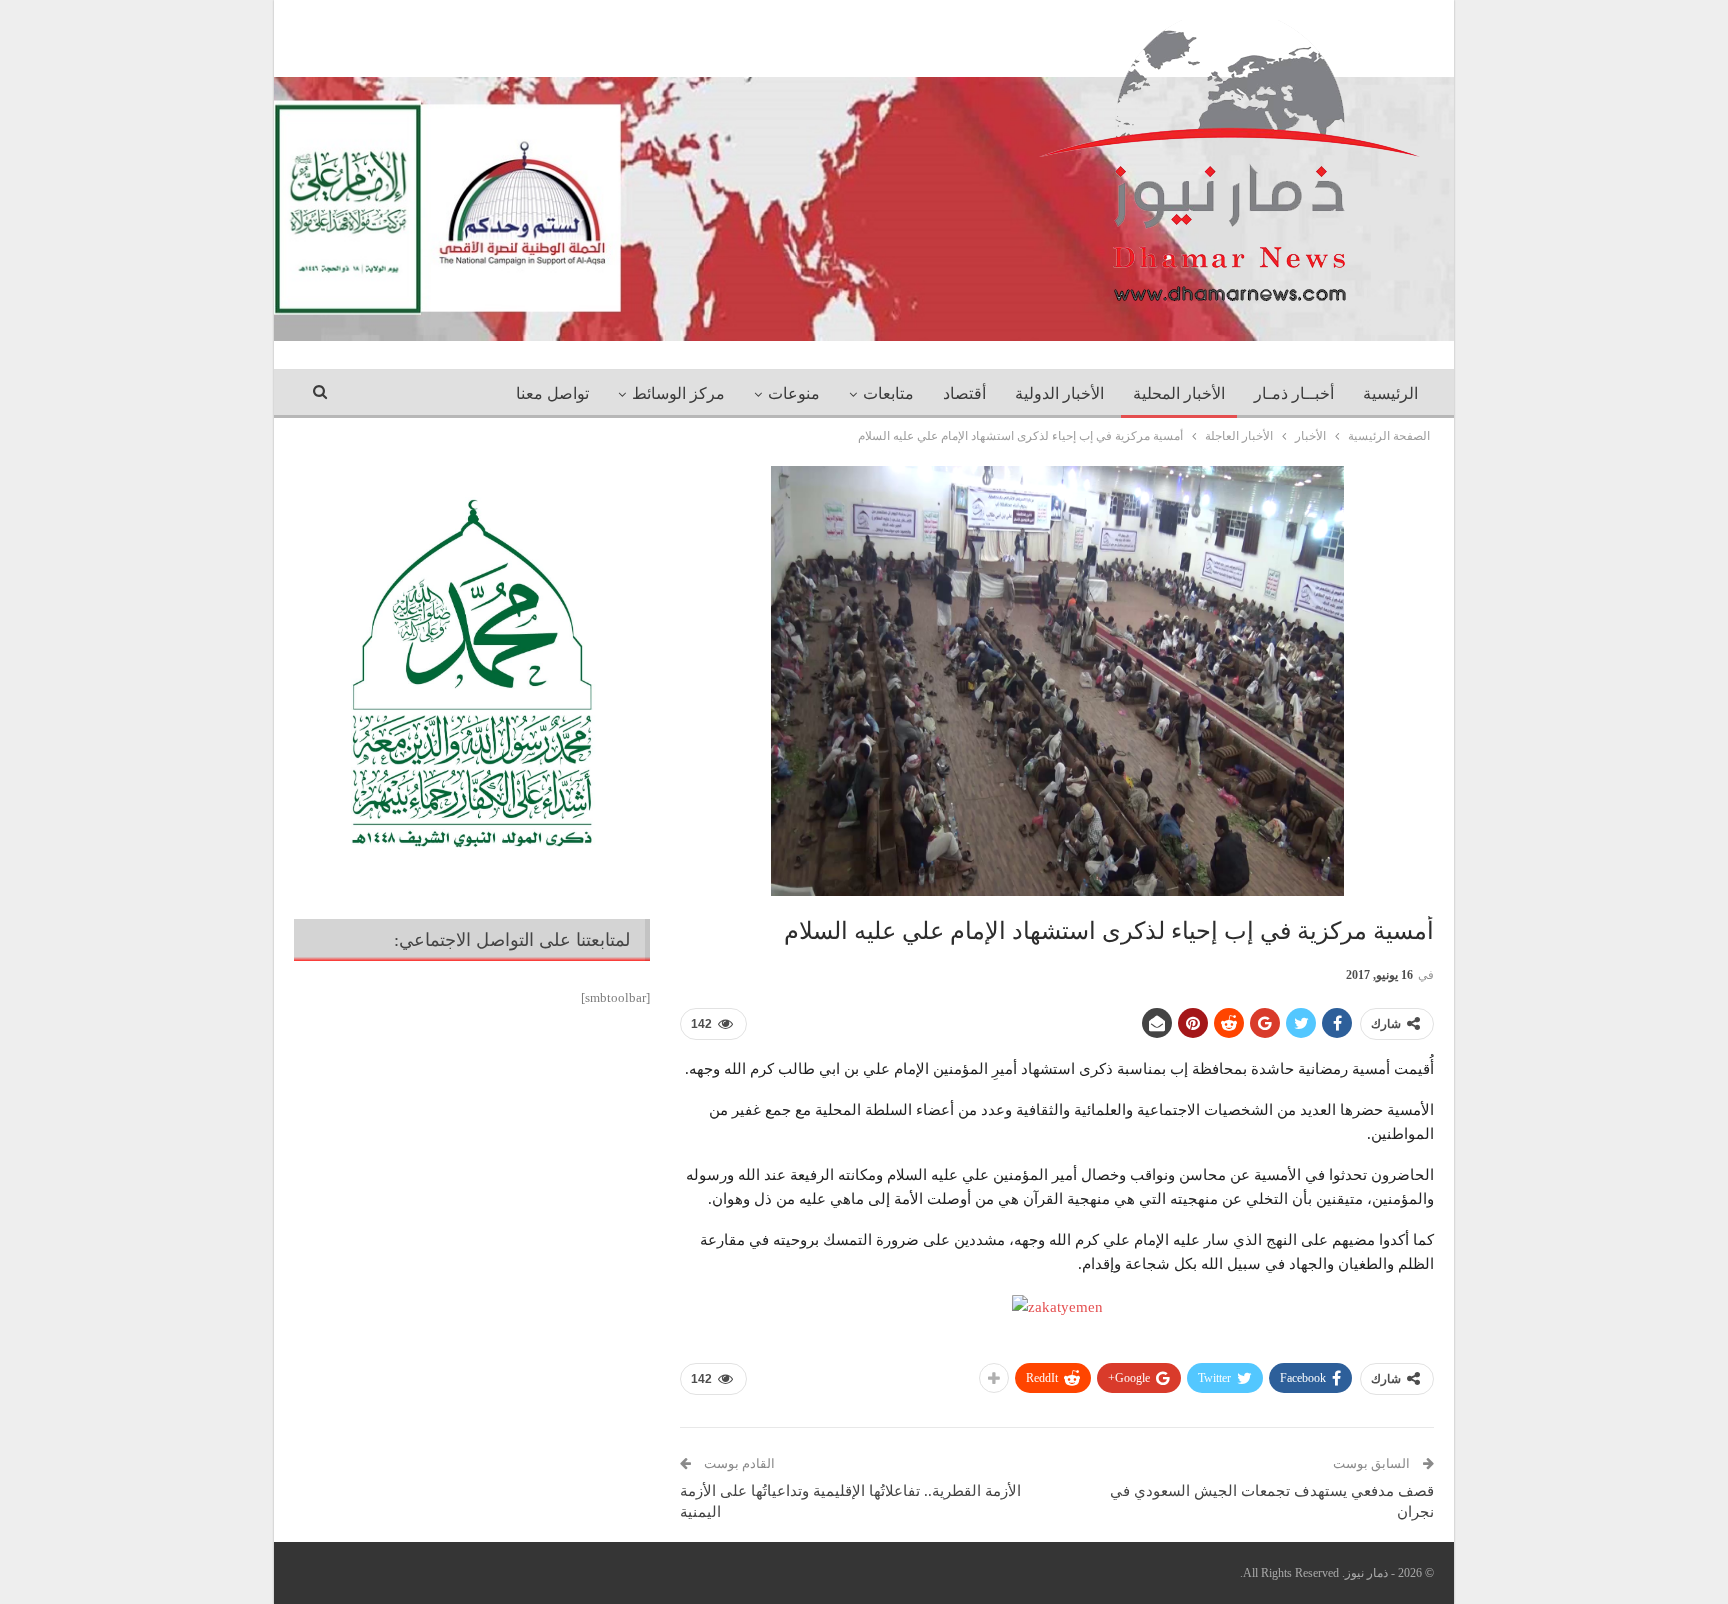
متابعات (888, 393)
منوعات (794, 393)
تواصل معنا (552, 393)
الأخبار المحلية (1179, 393)
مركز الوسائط (678, 393)
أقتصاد (964, 393)
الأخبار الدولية (1059, 393)
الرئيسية (1390, 393)
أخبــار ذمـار (1294, 393)
